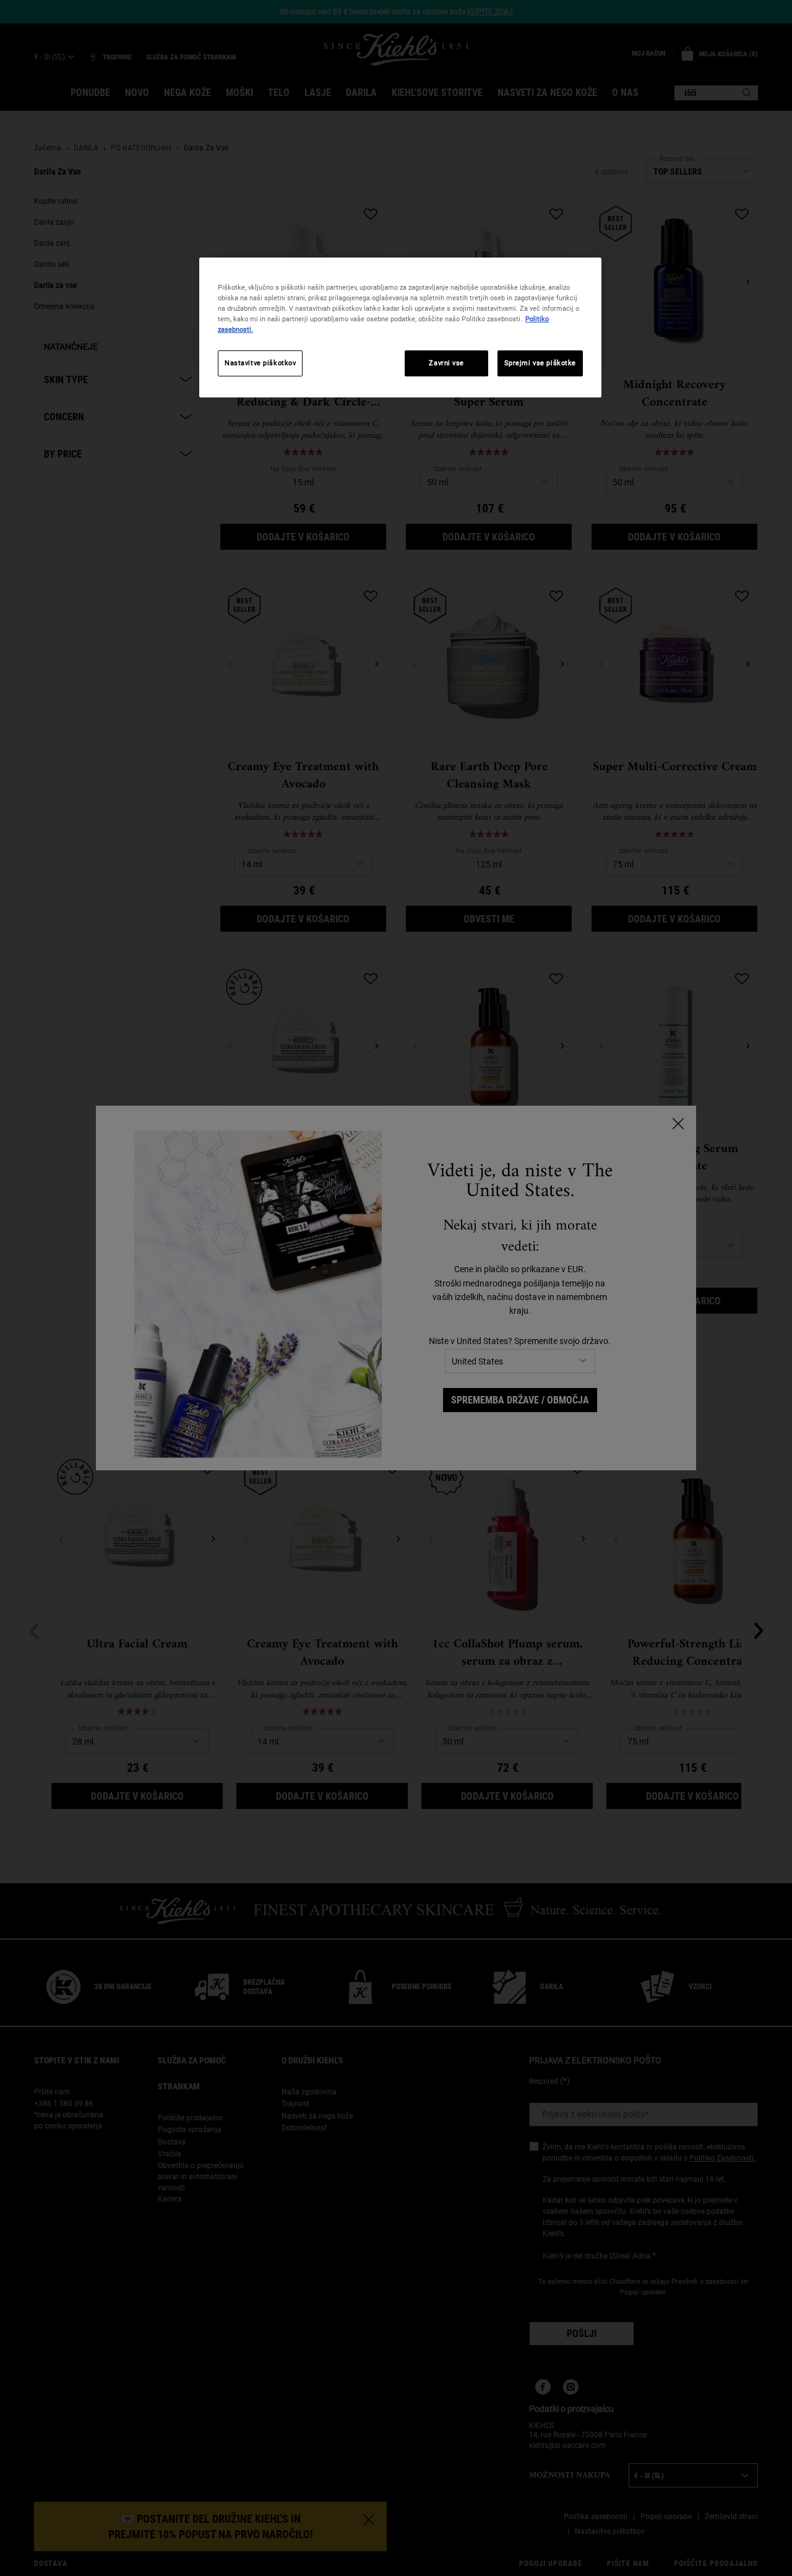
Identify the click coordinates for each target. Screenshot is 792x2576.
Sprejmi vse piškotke (540, 363)
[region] (400, 327)
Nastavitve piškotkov (260, 363)
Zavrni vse (446, 363)
